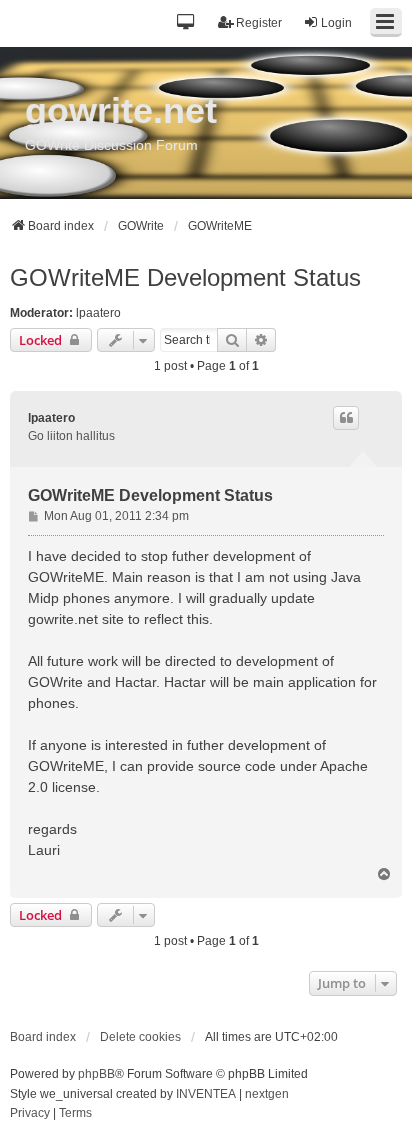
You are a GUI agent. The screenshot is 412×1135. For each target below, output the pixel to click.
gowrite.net (121, 110)
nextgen (267, 1094)
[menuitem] (30, 1114)
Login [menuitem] (336, 23)
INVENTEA (206, 1094)
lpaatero (98, 313)
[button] (186, 23)
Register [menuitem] (259, 23)
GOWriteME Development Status (185, 277)
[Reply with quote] (346, 418)
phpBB (96, 1074)
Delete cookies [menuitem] (140, 1037)
